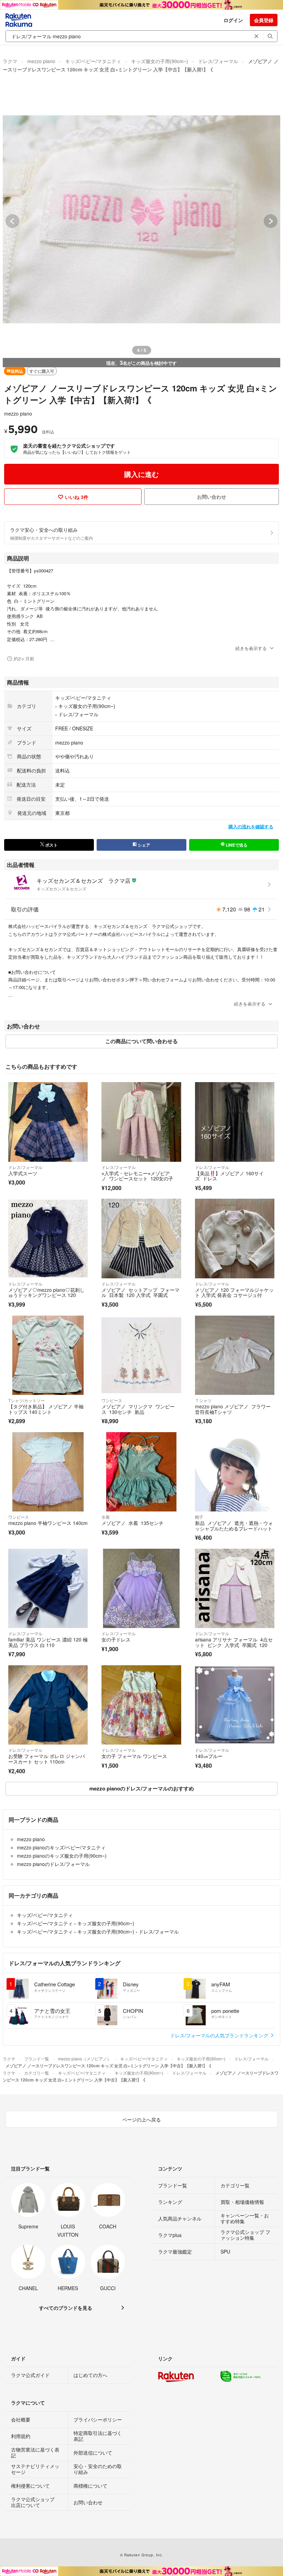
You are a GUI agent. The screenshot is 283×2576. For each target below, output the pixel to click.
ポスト (51, 845)
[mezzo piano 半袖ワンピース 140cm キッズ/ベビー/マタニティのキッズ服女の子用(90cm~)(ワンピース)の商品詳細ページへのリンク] (48, 1472)
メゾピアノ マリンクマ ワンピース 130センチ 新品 (138, 1409)
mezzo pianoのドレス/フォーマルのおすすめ (142, 1788)
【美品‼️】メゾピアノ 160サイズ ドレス (229, 1176)
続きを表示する (251, 648)
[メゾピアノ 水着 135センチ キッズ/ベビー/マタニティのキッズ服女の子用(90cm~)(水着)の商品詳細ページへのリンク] (141, 1472)
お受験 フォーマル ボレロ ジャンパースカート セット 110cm (47, 1759)
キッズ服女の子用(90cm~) (160, 61)
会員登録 (264, 20)
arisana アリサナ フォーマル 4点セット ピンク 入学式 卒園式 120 (234, 1642)
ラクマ (10, 61)
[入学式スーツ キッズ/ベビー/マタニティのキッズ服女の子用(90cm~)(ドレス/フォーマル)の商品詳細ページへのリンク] (48, 1122)
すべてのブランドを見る (66, 2308)
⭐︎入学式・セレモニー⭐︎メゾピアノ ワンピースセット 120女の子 (137, 1176)
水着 (106, 1517)
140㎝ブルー (209, 1756)
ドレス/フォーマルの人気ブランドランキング (220, 2035)
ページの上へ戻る (141, 2119)
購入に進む (141, 474)
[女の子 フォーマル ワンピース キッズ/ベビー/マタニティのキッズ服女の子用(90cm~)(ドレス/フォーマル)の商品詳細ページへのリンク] (141, 1705)
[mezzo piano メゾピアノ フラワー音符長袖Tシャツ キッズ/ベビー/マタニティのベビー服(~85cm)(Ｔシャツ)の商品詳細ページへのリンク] (235, 1355)
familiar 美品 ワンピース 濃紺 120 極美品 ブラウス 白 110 (48, 1642)
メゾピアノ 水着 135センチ (133, 1523)
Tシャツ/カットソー (27, 1400)
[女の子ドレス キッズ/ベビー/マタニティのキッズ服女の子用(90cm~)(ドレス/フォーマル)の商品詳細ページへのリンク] (141, 1588)
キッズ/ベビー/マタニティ (93, 61)
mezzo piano (41, 61)
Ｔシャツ (203, 1400)
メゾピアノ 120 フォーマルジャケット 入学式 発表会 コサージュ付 (234, 1292)
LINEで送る (236, 845)
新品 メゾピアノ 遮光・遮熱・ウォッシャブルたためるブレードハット (234, 1526)
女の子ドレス (116, 1639)
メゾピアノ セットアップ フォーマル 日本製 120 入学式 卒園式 (140, 1292)
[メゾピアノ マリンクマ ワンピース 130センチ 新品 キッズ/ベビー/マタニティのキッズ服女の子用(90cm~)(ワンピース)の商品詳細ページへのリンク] (141, 1355)
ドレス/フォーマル (218, 61)
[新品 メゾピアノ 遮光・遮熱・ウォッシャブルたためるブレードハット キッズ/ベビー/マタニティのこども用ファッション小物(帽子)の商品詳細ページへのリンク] (235, 1472)
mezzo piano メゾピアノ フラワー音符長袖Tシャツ (233, 1409)
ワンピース (112, 1400)
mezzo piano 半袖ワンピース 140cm (48, 1523)
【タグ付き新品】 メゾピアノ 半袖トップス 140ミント (46, 1409)
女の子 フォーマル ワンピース (134, 1756)
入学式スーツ (23, 1173)
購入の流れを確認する (251, 826)
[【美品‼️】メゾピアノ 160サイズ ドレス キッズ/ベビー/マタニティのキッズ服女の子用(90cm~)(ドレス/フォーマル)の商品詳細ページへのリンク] (235, 1122)
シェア (143, 845)
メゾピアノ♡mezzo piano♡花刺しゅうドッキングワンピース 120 (46, 1292)
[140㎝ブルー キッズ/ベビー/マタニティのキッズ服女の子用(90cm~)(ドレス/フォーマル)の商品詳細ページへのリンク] (235, 1705)
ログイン (233, 20)
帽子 (199, 1517)
